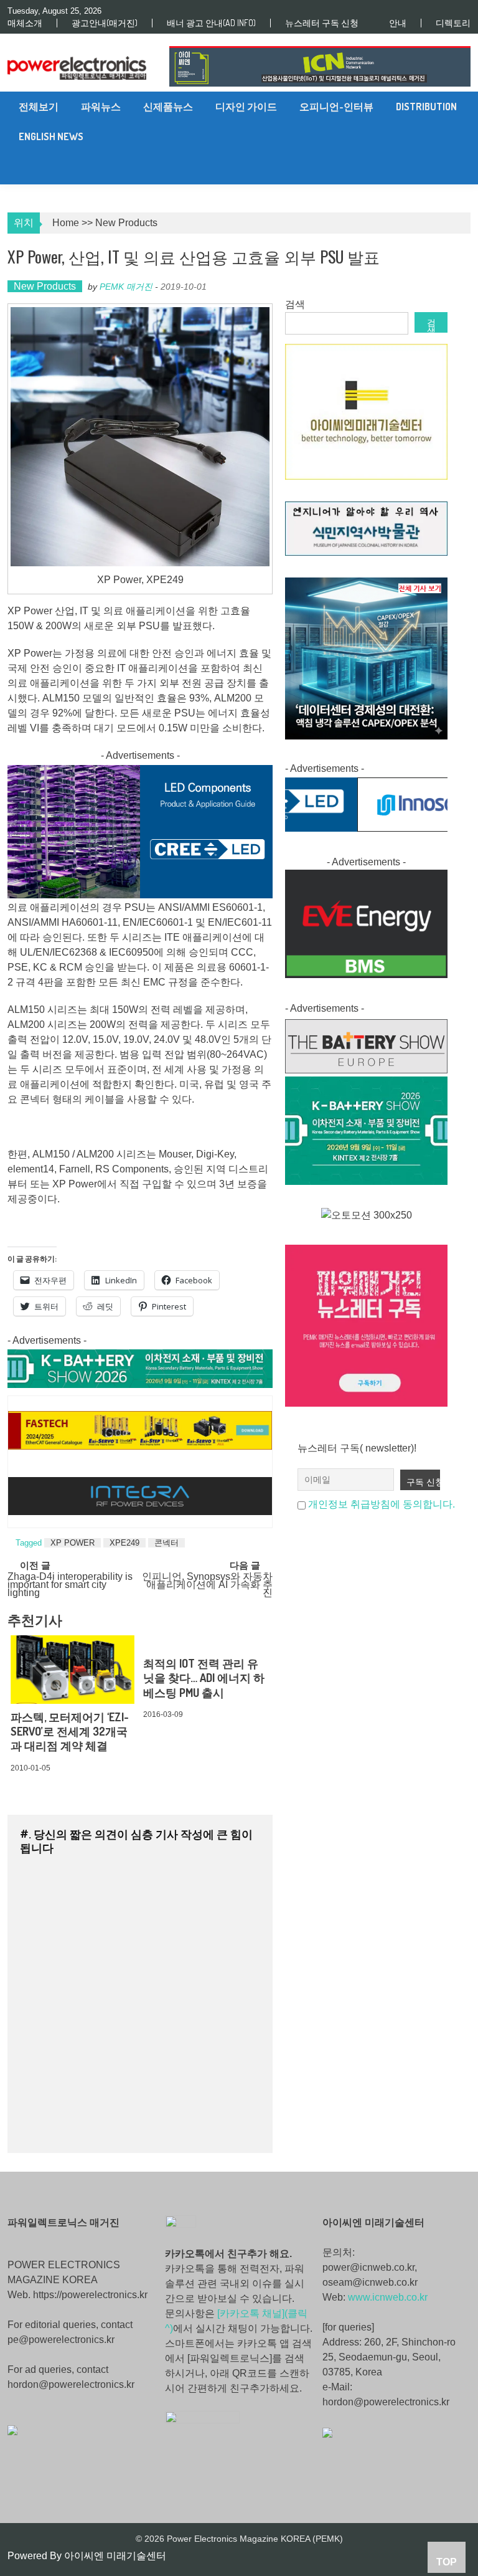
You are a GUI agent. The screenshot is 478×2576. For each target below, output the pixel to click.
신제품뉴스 (168, 107)
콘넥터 (166, 1543)
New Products (126, 223)
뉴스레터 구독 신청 (322, 23)
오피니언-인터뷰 (336, 107)
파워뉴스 (101, 107)
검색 (295, 304)
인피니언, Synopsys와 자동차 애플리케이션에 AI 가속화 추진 (207, 1583)
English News (51, 136)
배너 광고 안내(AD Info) (211, 23)
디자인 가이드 (246, 107)
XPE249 (124, 1543)
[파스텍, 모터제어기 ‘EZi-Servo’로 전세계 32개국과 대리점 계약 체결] (73, 1670)
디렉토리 (453, 23)
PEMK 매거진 (126, 287)
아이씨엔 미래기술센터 (115, 2556)
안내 (398, 23)
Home (66, 223)
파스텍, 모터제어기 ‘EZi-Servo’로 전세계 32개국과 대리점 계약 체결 (70, 1732)
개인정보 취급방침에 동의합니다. (382, 1504)
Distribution (426, 107)
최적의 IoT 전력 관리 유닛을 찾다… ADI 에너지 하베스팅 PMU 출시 (204, 1678)
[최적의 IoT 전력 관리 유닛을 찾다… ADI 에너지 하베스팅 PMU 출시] (205, 1643)
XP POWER (73, 1543)
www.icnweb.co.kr (388, 2297)
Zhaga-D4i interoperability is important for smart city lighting (70, 1583)
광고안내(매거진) (105, 23)
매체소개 (25, 23)
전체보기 (39, 107)
